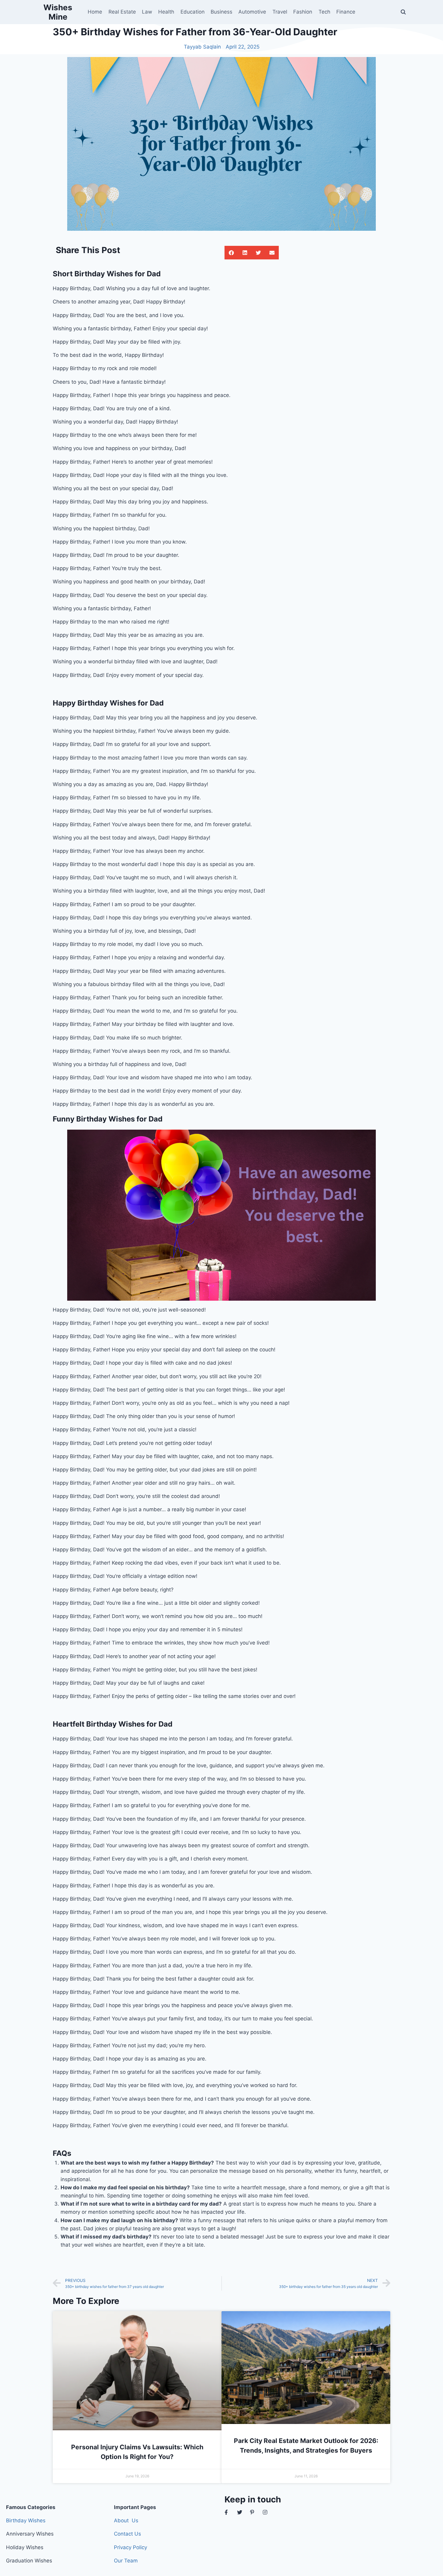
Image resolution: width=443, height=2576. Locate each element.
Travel (280, 12)
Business (222, 12)
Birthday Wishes (26, 2520)
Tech (324, 12)
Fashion (303, 12)
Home (95, 12)
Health (166, 12)
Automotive (252, 12)
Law (147, 12)
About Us (126, 2520)
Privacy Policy (130, 2547)
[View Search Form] (403, 12)
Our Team (126, 2561)
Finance (346, 12)
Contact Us (127, 2534)
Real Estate (122, 12)
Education (193, 12)
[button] (231, 253)
